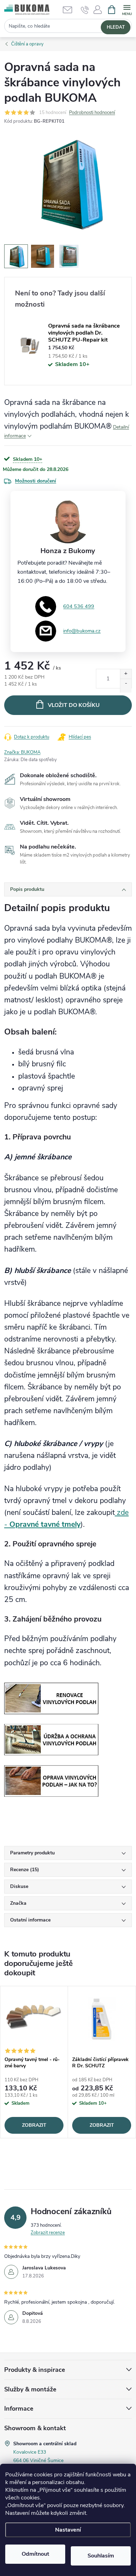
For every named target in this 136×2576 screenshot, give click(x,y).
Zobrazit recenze (48, 2233)
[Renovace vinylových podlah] (51, 1698)
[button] (98, 12)
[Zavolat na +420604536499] (85, 10)
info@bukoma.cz (82, 631)
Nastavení (68, 2530)
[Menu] (127, 9)
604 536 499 (79, 606)
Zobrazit (34, 2125)
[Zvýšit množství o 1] (126, 676)
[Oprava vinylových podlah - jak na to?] (51, 1780)
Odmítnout (35, 2554)
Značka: (22, 752)
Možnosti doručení (36, 481)
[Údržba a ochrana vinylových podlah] (51, 1739)
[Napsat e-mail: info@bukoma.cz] (71, 10)
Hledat (116, 27)
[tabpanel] (34, 2062)
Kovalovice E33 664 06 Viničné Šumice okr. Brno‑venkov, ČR (38, 2460)
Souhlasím (101, 2556)
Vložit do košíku (74, 705)
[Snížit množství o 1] (126, 686)
